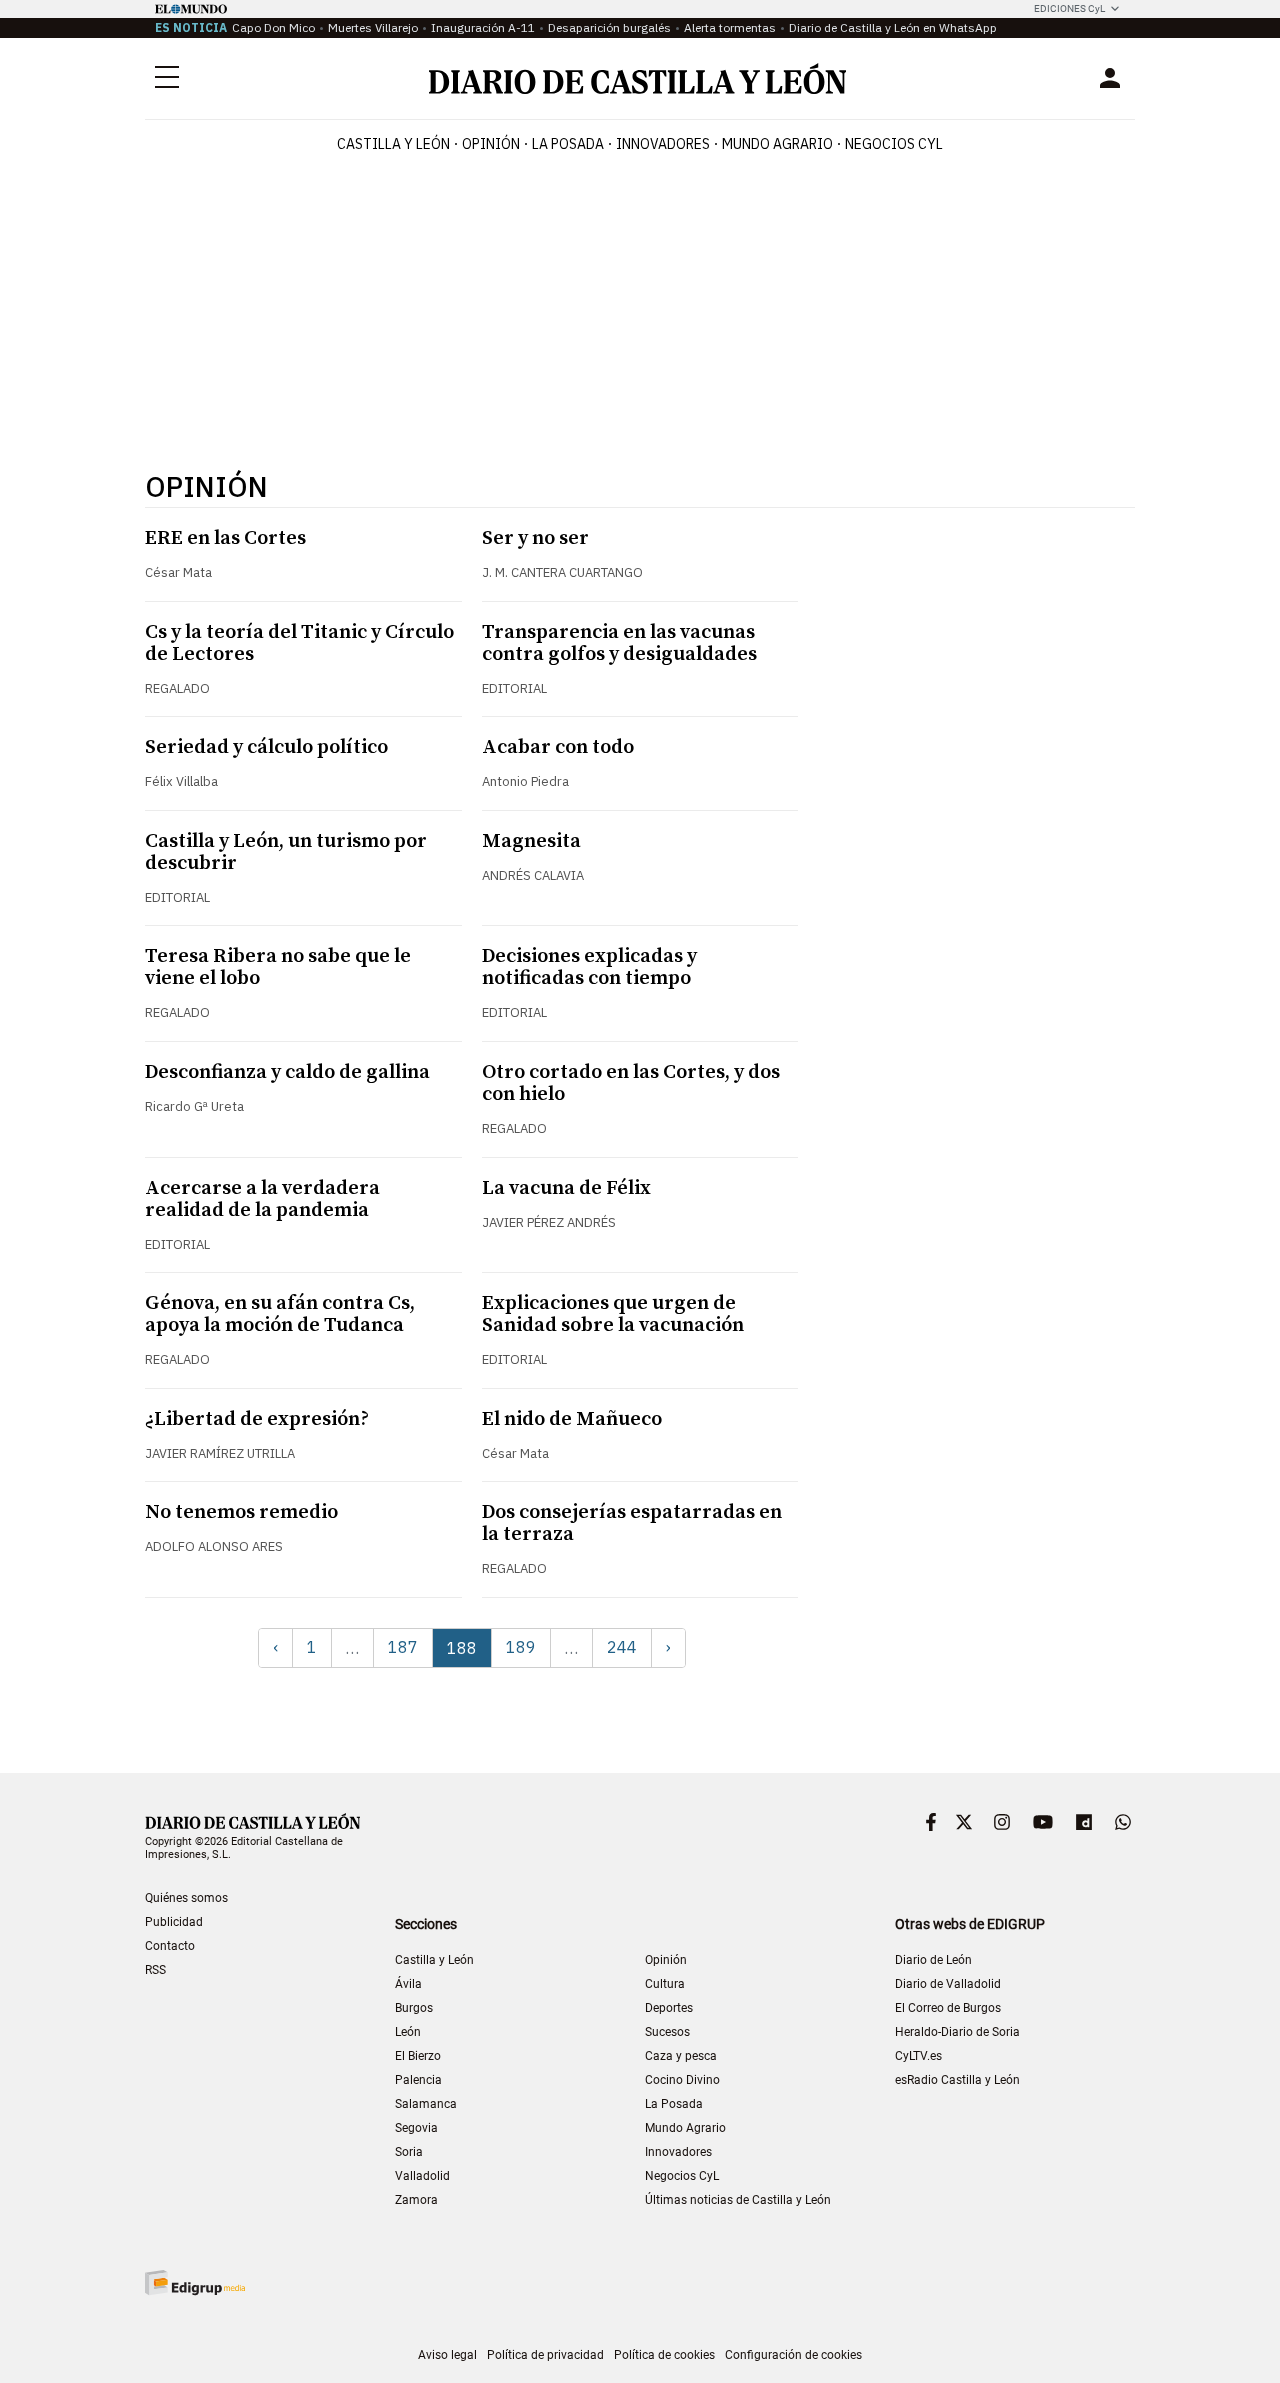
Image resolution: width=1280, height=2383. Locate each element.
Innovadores (663, 144)
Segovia (416, 2128)
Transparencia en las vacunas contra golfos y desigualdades (619, 643)
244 (622, 1647)
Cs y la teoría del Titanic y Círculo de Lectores (299, 643)
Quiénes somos (186, 1898)
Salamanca (426, 2104)
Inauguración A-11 (483, 27)
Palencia (418, 2080)
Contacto (170, 1946)
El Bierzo (418, 2056)
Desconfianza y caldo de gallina (287, 1072)
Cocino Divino (682, 2080)
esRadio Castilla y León (957, 2080)
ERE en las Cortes (225, 538)
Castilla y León (393, 144)
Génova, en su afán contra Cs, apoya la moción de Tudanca (280, 1314)
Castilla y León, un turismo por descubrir (286, 852)
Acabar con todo (558, 747)
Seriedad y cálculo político (266, 747)
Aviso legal (447, 2355)
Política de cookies (664, 2355)
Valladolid (422, 2176)
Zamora (416, 2200)
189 (521, 1647)
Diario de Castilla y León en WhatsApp (893, 27)
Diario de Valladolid (948, 1984)
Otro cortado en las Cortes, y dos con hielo (631, 1083)
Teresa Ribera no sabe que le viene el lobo (278, 967)
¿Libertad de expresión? (257, 1419)
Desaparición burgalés (609, 27)
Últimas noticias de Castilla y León (738, 2200)
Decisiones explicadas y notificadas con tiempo (589, 967)
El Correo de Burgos (948, 2008)
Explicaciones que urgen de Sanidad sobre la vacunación (613, 1314)
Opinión (491, 144)
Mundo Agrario (777, 144)
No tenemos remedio (241, 1512)
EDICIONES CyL (1069, 8)
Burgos (414, 2008)
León (408, 2032)
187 (403, 1647)
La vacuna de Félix (566, 1188)
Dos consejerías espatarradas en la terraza (632, 1523)
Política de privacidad (545, 2355)
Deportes (669, 2008)
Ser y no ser (535, 538)
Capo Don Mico (273, 27)
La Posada (568, 144)
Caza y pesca (681, 2056)
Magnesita (531, 841)
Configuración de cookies (793, 2355)
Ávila (408, 1984)
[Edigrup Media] (195, 2282)
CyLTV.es (918, 2056)
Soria (409, 2152)
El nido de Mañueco (572, 1419)
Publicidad (174, 1922)
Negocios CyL (894, 144)
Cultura (665, 1984)
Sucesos (667, 2032)
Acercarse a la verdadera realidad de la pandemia (262, 1199)
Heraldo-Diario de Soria (957, 2032)
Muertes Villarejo (373, 27)
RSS (155, 1970)
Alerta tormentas (730, 27)
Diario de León (933, 1960)
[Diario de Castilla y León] (637, 78)
